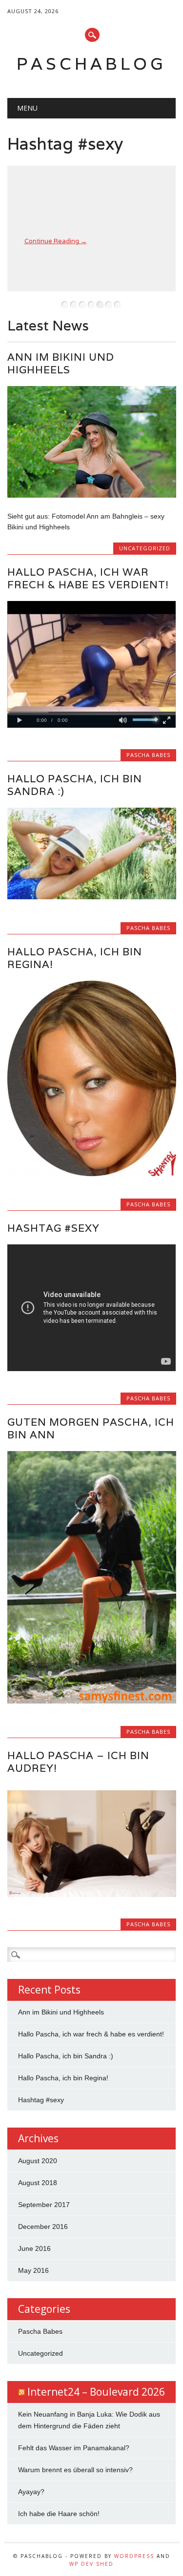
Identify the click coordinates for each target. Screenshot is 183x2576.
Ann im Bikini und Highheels (61, 363)
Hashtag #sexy (65, 144)
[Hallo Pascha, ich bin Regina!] (91, 1174)
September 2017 (44, 2205)
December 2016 (43, 2227)
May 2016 (33, 2270)
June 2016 (34, 2248)
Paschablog (91, 64)
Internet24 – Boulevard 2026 (96, 2392)
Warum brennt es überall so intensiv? (75, 2470)
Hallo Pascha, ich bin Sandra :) (75, 785)
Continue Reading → (56, 241)
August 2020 (38, 2161)
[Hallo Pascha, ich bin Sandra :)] (91, 897)
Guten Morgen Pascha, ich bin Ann (91, 1428)
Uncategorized (145, 548)
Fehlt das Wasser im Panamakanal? (74, 2448)
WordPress (134, 2556)
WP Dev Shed (91, 2564)
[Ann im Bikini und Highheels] (91, 495)
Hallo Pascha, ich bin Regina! (75, 958)
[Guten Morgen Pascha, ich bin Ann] (91, 1701)
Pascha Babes (148, 755)
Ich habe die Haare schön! (59, 2514)
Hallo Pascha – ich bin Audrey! (78, 1762)
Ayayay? (31, 2492)
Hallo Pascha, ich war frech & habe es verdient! (88, 578)
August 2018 (38, 2183)
